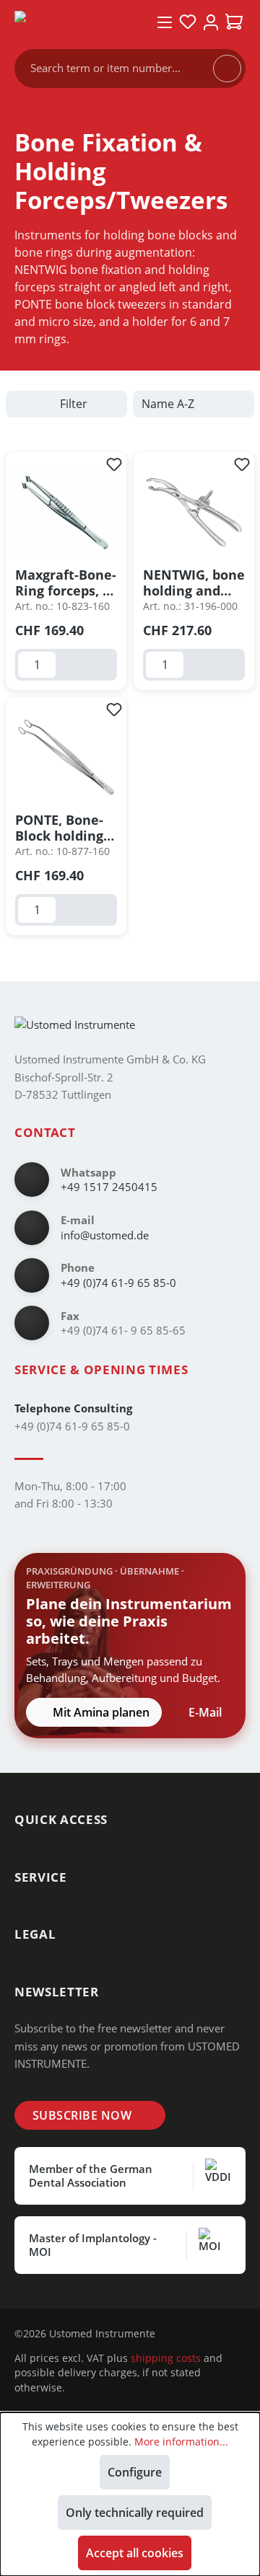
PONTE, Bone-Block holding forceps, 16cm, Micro (61, 828)
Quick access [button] (61, 1819)
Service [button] (41, 1877)
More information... (181, 2442)
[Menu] (165, 22)
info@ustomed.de (105, 1235)
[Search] (227, 68)
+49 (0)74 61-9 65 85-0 (118, 1283)
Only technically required (135, 2513)
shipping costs (166, 2358)
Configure (135, 2472)
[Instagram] (178, 2334)
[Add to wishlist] (114, 464)
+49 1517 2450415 (109, 1187)
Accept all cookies (135, 2553)
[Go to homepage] (75, 22)
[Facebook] (200, 2334)
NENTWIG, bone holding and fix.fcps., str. (194, 583)
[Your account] (211, 22)
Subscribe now (82, 2115)
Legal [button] (35, 1934)
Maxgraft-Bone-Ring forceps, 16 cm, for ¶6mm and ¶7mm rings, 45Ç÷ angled (66, 583)
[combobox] (121, 68)
